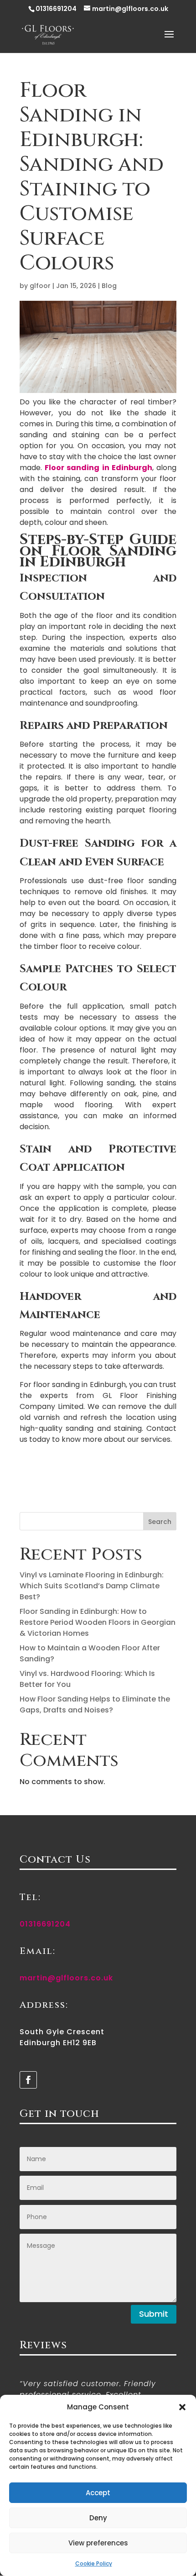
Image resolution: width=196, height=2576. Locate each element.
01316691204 (56, 9)
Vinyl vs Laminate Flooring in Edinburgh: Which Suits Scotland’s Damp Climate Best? (92, 1586)
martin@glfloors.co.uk (66, 1978)
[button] (182, 2407)
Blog (109, 286)
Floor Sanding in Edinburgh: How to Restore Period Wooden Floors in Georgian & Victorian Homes (98, 1622)
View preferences (98, 2543)
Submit (154, 2314)
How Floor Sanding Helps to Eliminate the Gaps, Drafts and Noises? (95, 1704)
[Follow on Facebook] (28, 2080)
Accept (98, 2493)
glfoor (40, 286)
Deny (98, 2518)
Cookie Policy (94, 2563)
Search (160, 1522)
